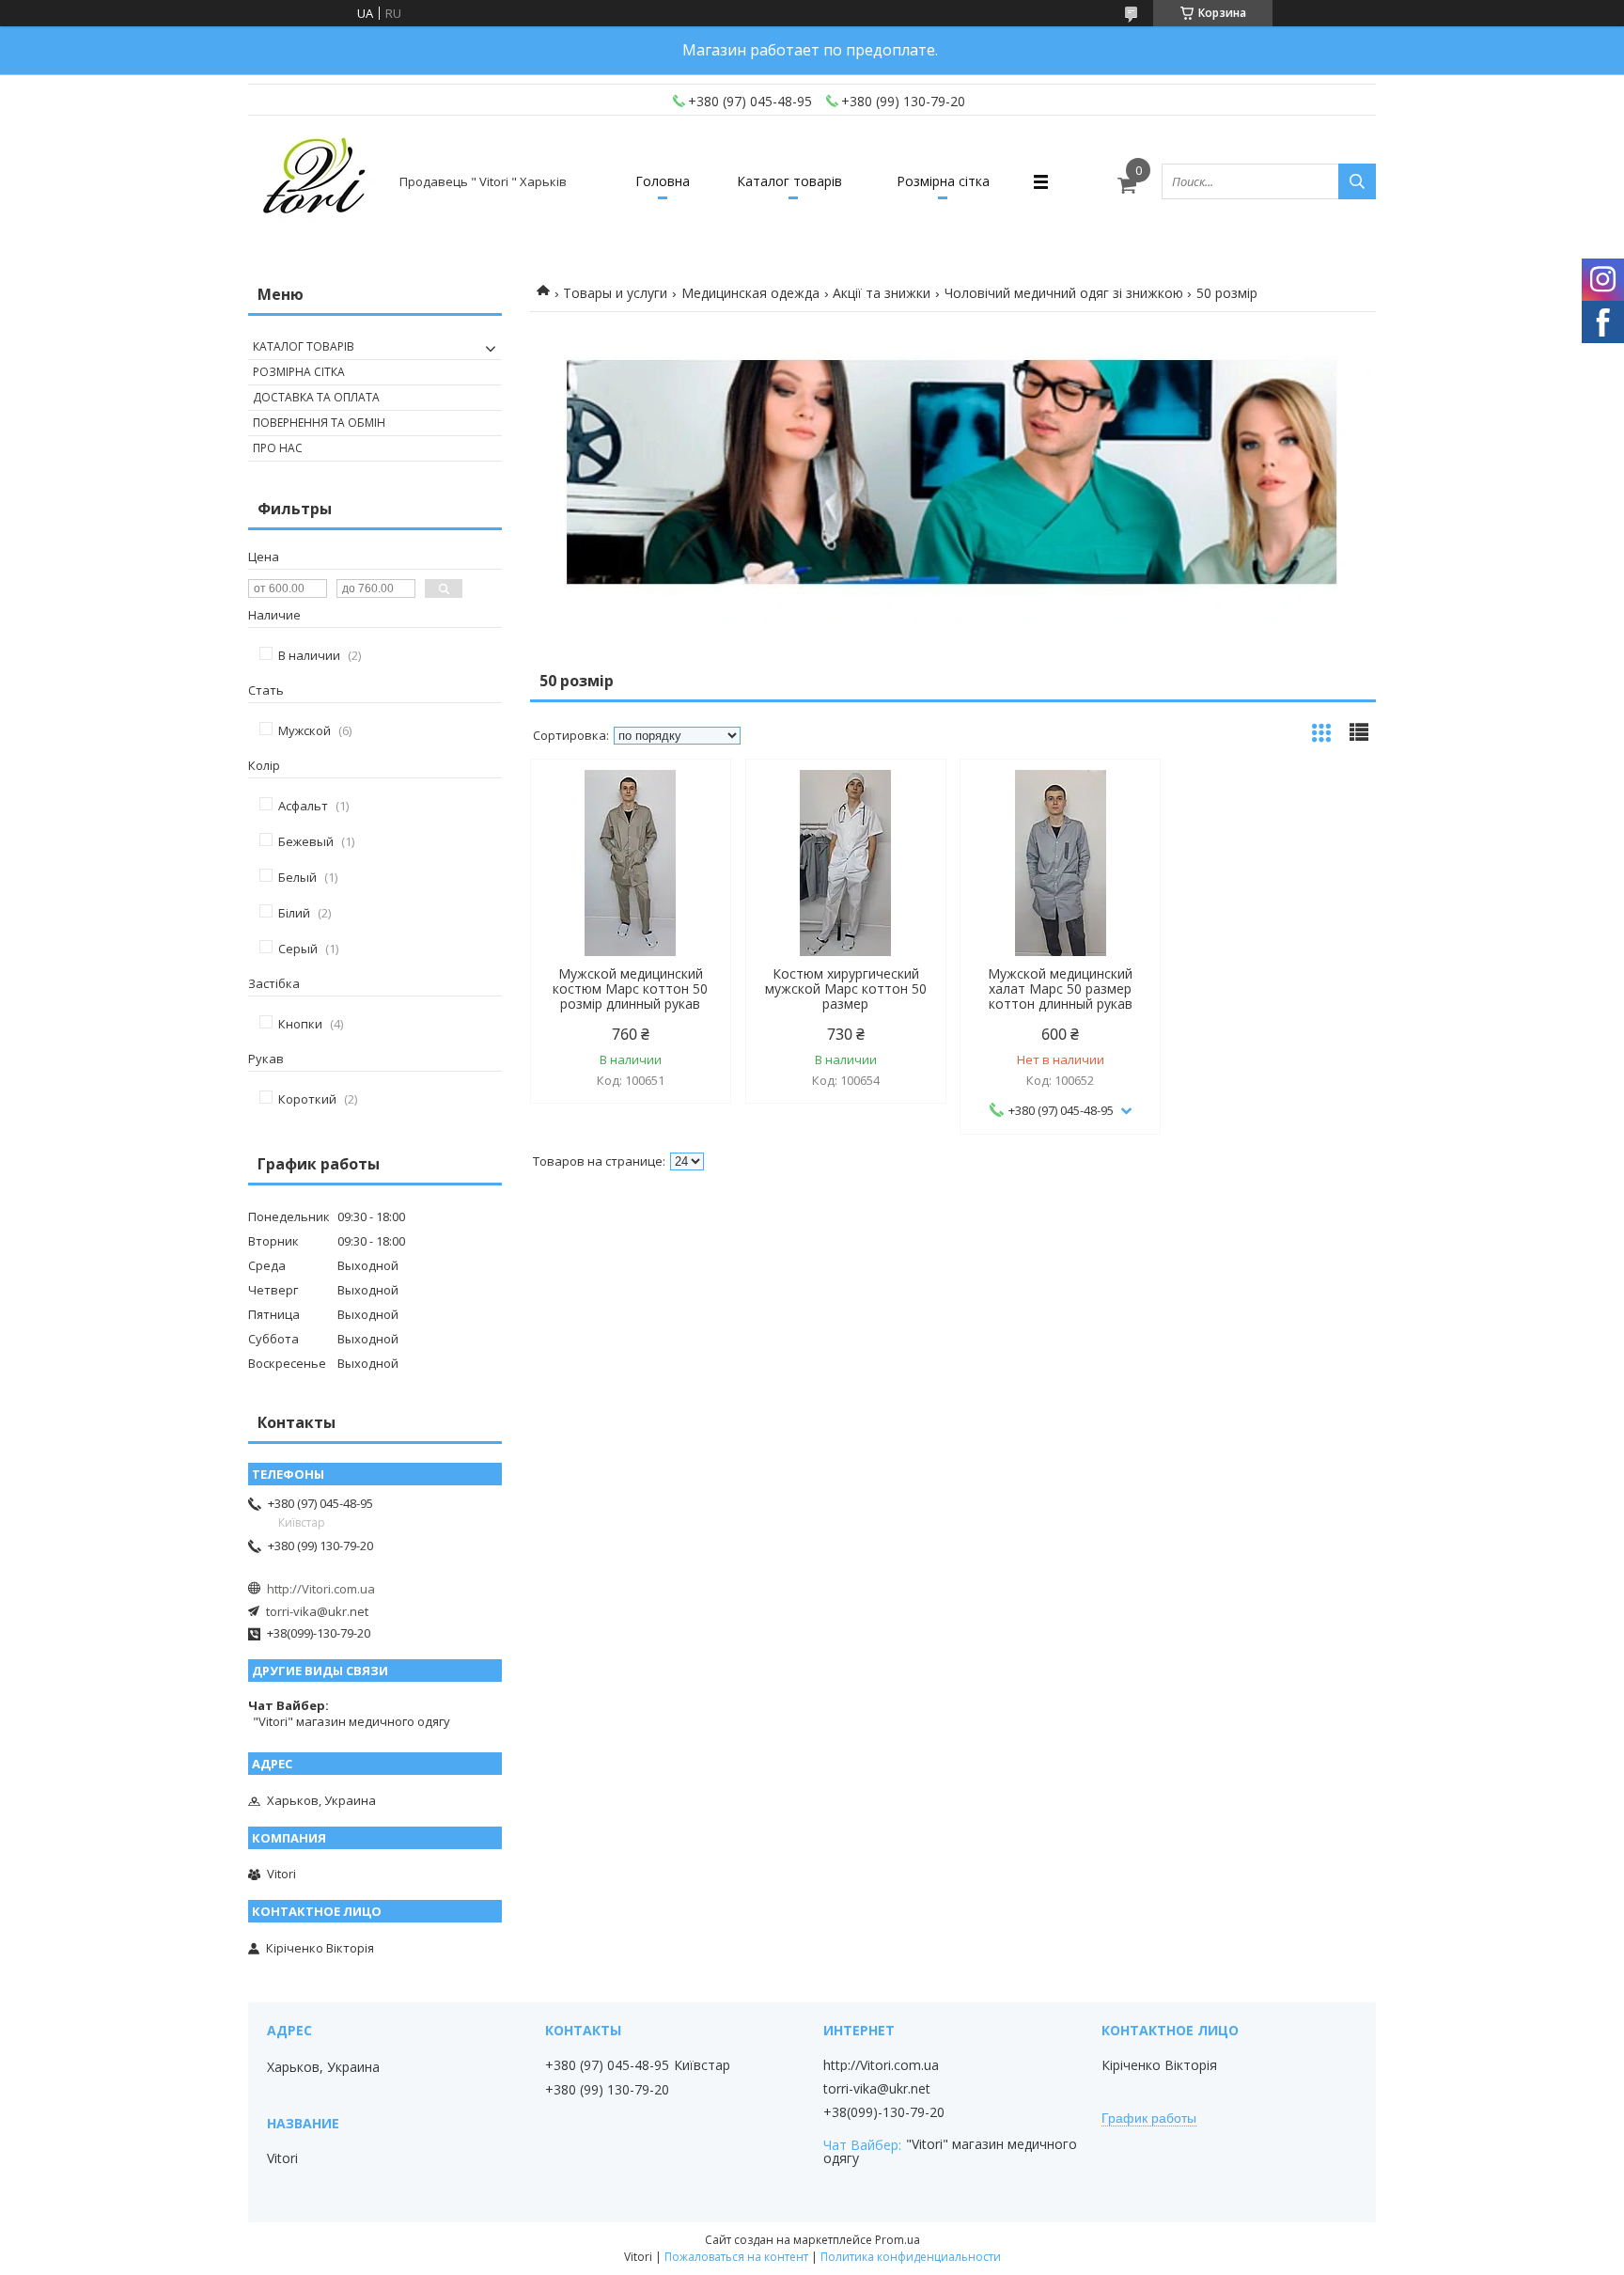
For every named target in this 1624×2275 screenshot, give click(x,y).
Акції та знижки (882, 293)
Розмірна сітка (943, 181)
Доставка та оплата (316, 397)
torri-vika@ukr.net (317, 1611)
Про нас (278, 448)
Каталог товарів (789, 181)
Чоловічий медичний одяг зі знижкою (1064, 293)
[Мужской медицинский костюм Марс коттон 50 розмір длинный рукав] (631, 863)
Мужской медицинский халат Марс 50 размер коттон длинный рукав (1060, 989)
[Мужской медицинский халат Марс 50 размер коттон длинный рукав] (1060, 863)
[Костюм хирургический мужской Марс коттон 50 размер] (846, 863)
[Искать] (1357, 181)
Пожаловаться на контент (736, 2257)
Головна (663, 181)
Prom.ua (898, 2240)
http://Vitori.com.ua (321, 1589)
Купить (696, 807)
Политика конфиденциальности (911, 2257)
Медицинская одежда (750, 293)
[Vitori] (316, 181)
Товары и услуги (615, 293)
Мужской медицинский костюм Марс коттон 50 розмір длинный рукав (630, 989)
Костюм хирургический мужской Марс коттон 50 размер (846, 989)
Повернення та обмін (319, 423)
